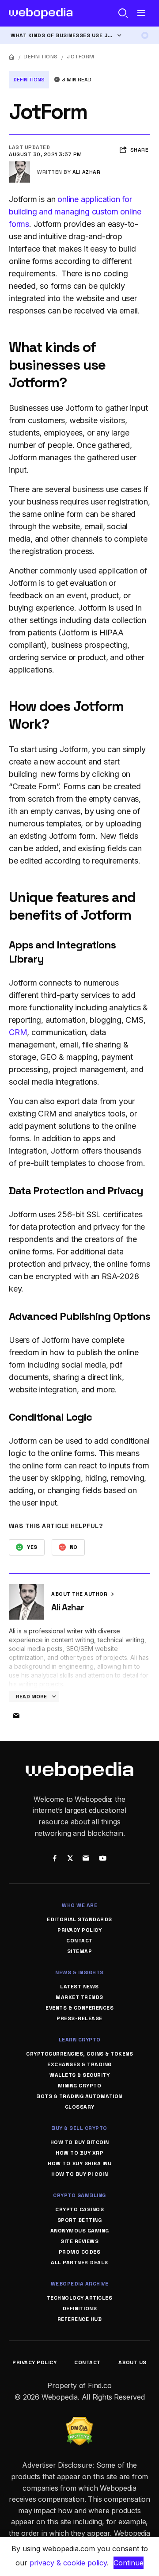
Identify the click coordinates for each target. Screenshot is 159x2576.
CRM (18, 1032)
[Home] (12, 57)
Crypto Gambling (79, 2195)
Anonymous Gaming (80, 2231)
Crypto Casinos (79, 2209)
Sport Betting (80, 2220)
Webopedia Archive (80, 2284)
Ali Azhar (87, 172)
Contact (79, 1941)
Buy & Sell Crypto (79, 2128)
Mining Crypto (80, 2086)
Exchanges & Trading (79, 2064)
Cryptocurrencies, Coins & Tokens (79, 2054)
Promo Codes (80, 2252)
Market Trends (79, 1997)
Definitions (41, 57)
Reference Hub (80, 2319)
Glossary (80, 2107)
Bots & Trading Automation (79, 2096)
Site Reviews (79, 2241)
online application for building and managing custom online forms (75, 212)
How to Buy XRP (79, 2153)
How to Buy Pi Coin (79, 2174)
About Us (132, 2362)
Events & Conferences (79, 2008)
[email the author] (16, 1716)
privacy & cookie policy (68, 2563)
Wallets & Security (79, 2075)
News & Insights (79, 1972)
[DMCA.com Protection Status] (79, 2422)
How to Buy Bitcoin (80, 2142)
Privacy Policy (79, 1930)
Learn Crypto (80, 2040)
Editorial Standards (79, 1919)
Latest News (79, 1987)
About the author (80, 1594)
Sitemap (80, 1951)
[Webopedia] (41, 13)
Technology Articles (80, 2298)
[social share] (55, 1859)
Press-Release (79, 2018)
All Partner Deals (79, 2263)
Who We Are (79, 1905)
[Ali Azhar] (19, 165)
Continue (129, 2563)
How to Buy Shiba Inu (79, 2163)
